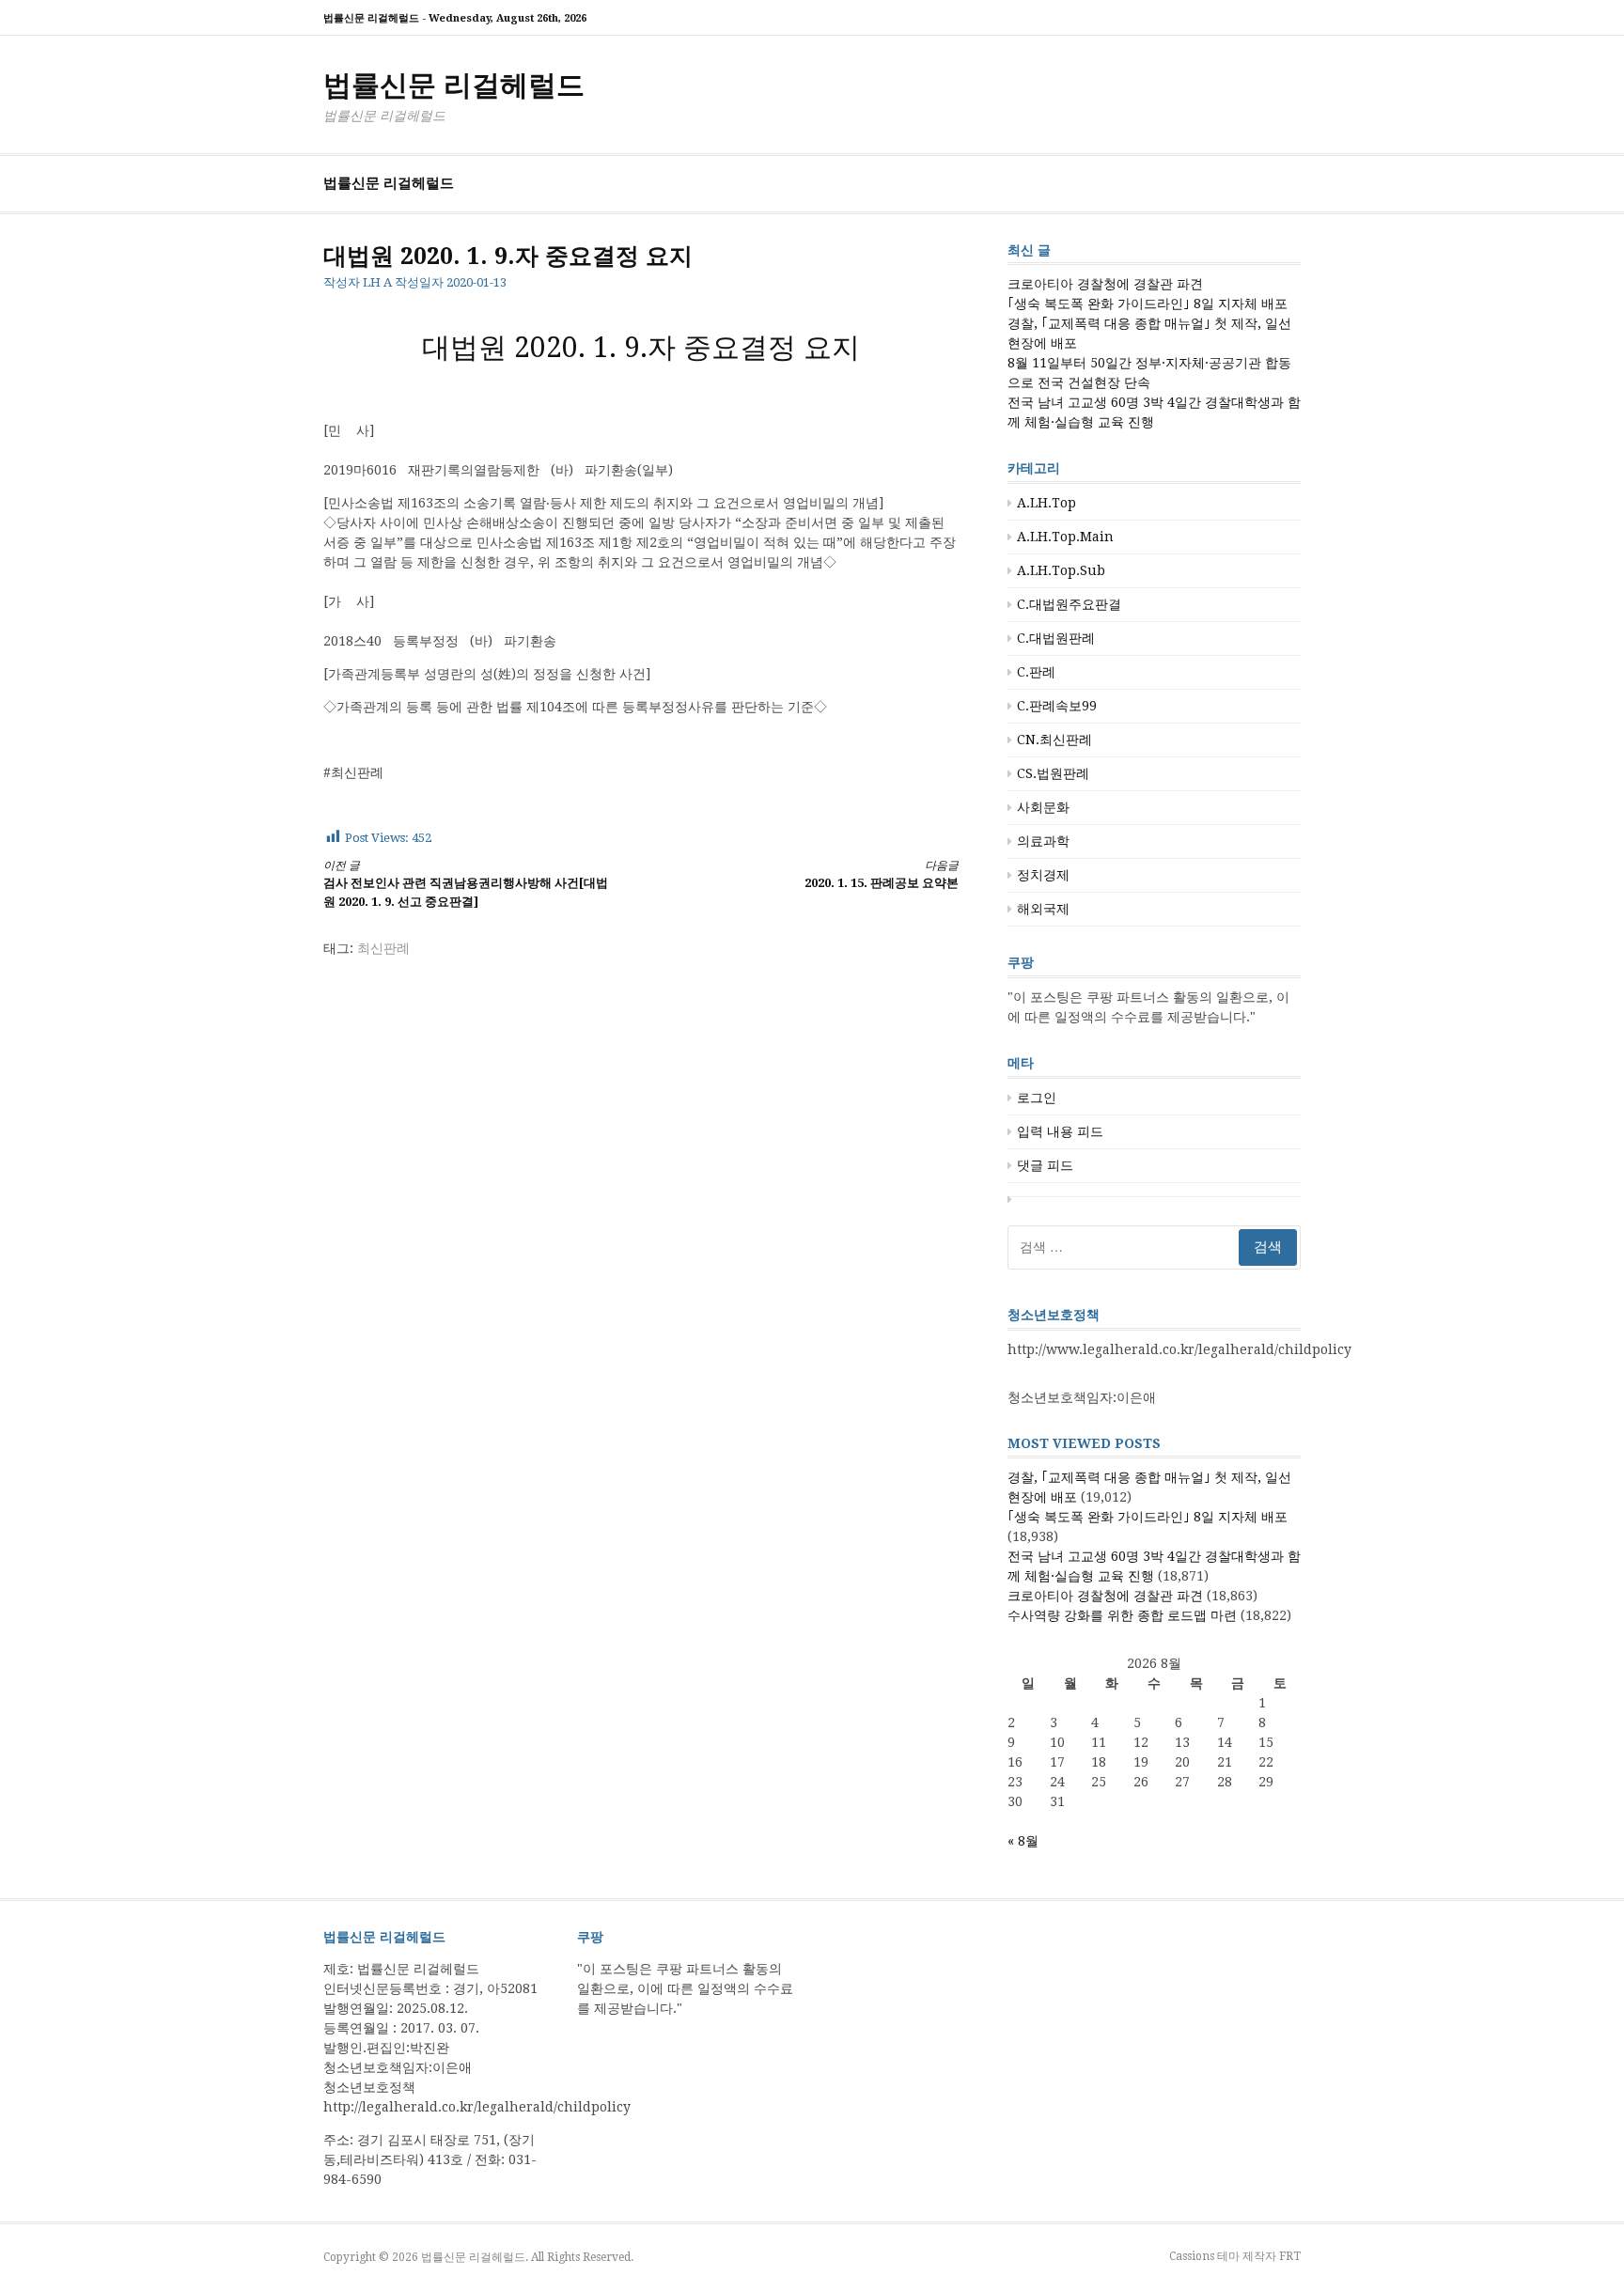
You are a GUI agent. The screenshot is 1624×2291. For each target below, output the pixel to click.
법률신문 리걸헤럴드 (454, 85)
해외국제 (1043, 909)
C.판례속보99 (1057, 706)
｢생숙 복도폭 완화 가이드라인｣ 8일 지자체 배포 (1148, 304)
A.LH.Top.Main (1065, 537)
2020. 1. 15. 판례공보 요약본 (882, 874)
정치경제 (1043, 875)
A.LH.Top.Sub (1061, 570)
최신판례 (383, 948)
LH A (377, 282)
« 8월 (1023, 1841)
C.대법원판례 (1056, 638)
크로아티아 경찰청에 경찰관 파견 (1105, 284)
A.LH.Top (1046, 503)
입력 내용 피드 (1060, 1131)
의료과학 (1043, 841)
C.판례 (1036, 672)
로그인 (1037, 1098)
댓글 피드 (1045, 1165)
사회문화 (1043, 807)
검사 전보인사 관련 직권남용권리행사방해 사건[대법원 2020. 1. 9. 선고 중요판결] (466, 884)
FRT (1290, 2256)
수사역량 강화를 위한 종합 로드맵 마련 (1122, 1615)
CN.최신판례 (1054, 740)
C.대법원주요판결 (1069, 604)
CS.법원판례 (1053, 773)
